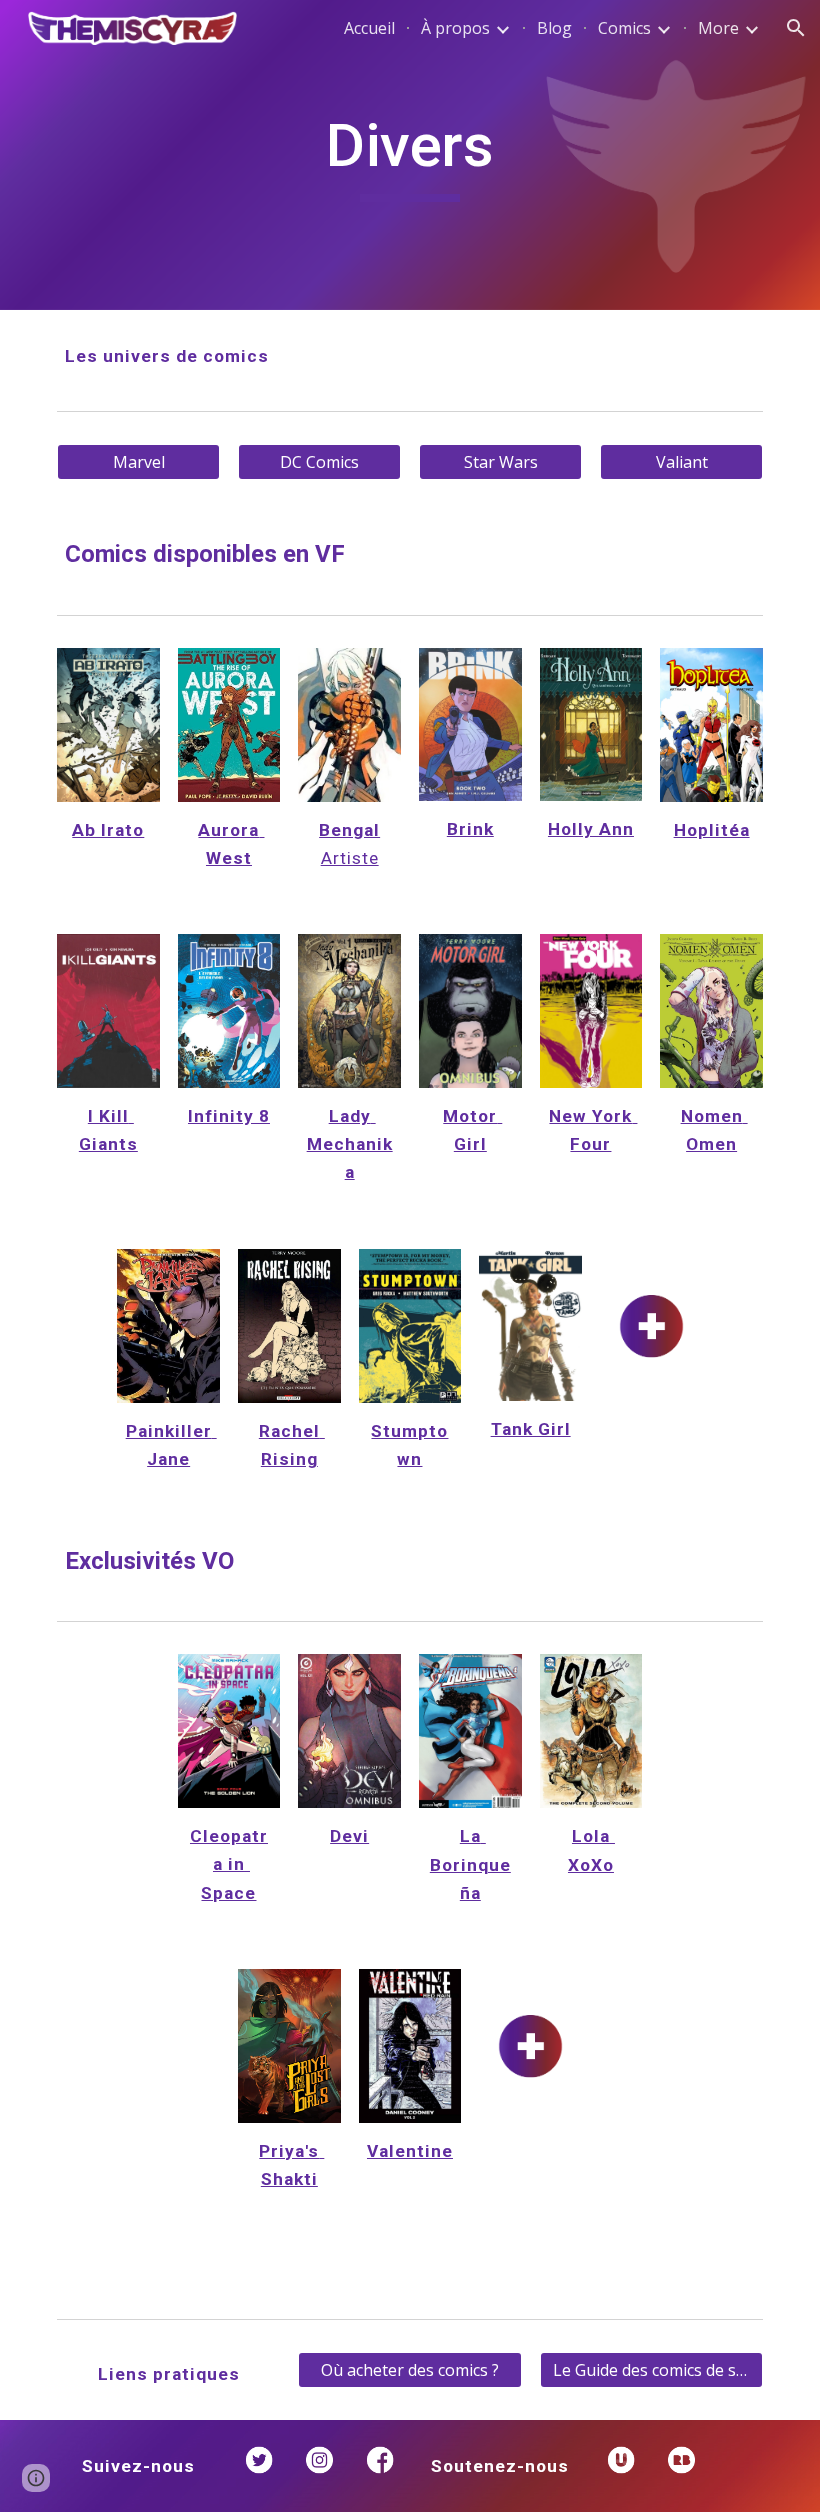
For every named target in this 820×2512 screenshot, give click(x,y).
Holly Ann (591, 829)
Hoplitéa (712, 830)
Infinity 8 (229, 1116)
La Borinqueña (470, 1864)
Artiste (350, 858)
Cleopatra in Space (229, 1864)
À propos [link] (455, 28)
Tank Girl (531, 1429)
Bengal (349, 830)
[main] (410, 155)
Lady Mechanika (350, 1144)
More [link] (718, 28)
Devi (349, 1836)
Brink (470, 829)
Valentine (410, 2151)
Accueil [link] (369, 28)
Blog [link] (554, 28)
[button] (796, 28)
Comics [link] (624, 28)
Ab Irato (108, 830)
